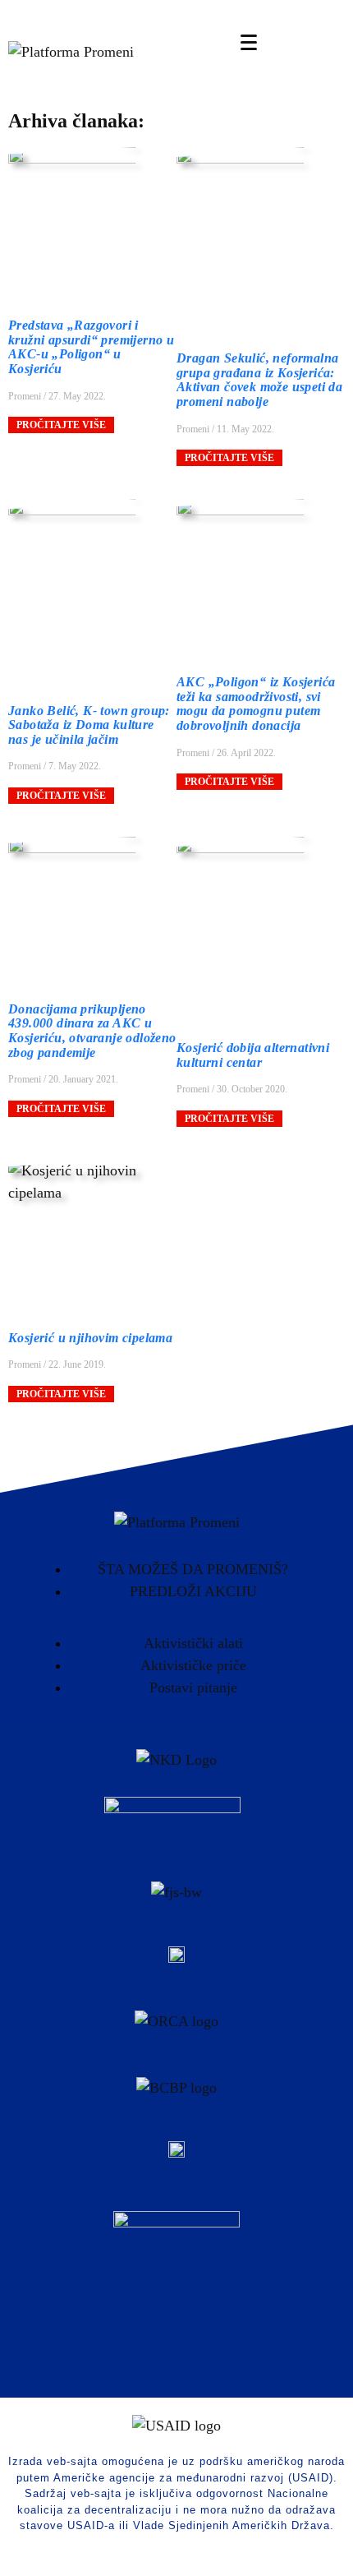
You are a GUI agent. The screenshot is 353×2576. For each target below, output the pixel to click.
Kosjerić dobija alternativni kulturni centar (253, 1055)
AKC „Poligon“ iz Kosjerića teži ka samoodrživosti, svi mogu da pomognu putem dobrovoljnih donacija (256, 704)
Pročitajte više (61, 425)
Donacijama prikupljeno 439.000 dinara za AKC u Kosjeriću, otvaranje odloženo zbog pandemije (92, 1031)
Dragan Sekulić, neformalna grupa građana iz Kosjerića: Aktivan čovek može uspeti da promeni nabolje (259, 380)
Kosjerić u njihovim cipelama (90, 1338)
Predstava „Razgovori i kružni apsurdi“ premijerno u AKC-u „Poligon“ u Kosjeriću (91, 347)
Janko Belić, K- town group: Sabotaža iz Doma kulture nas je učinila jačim (89, 725)
